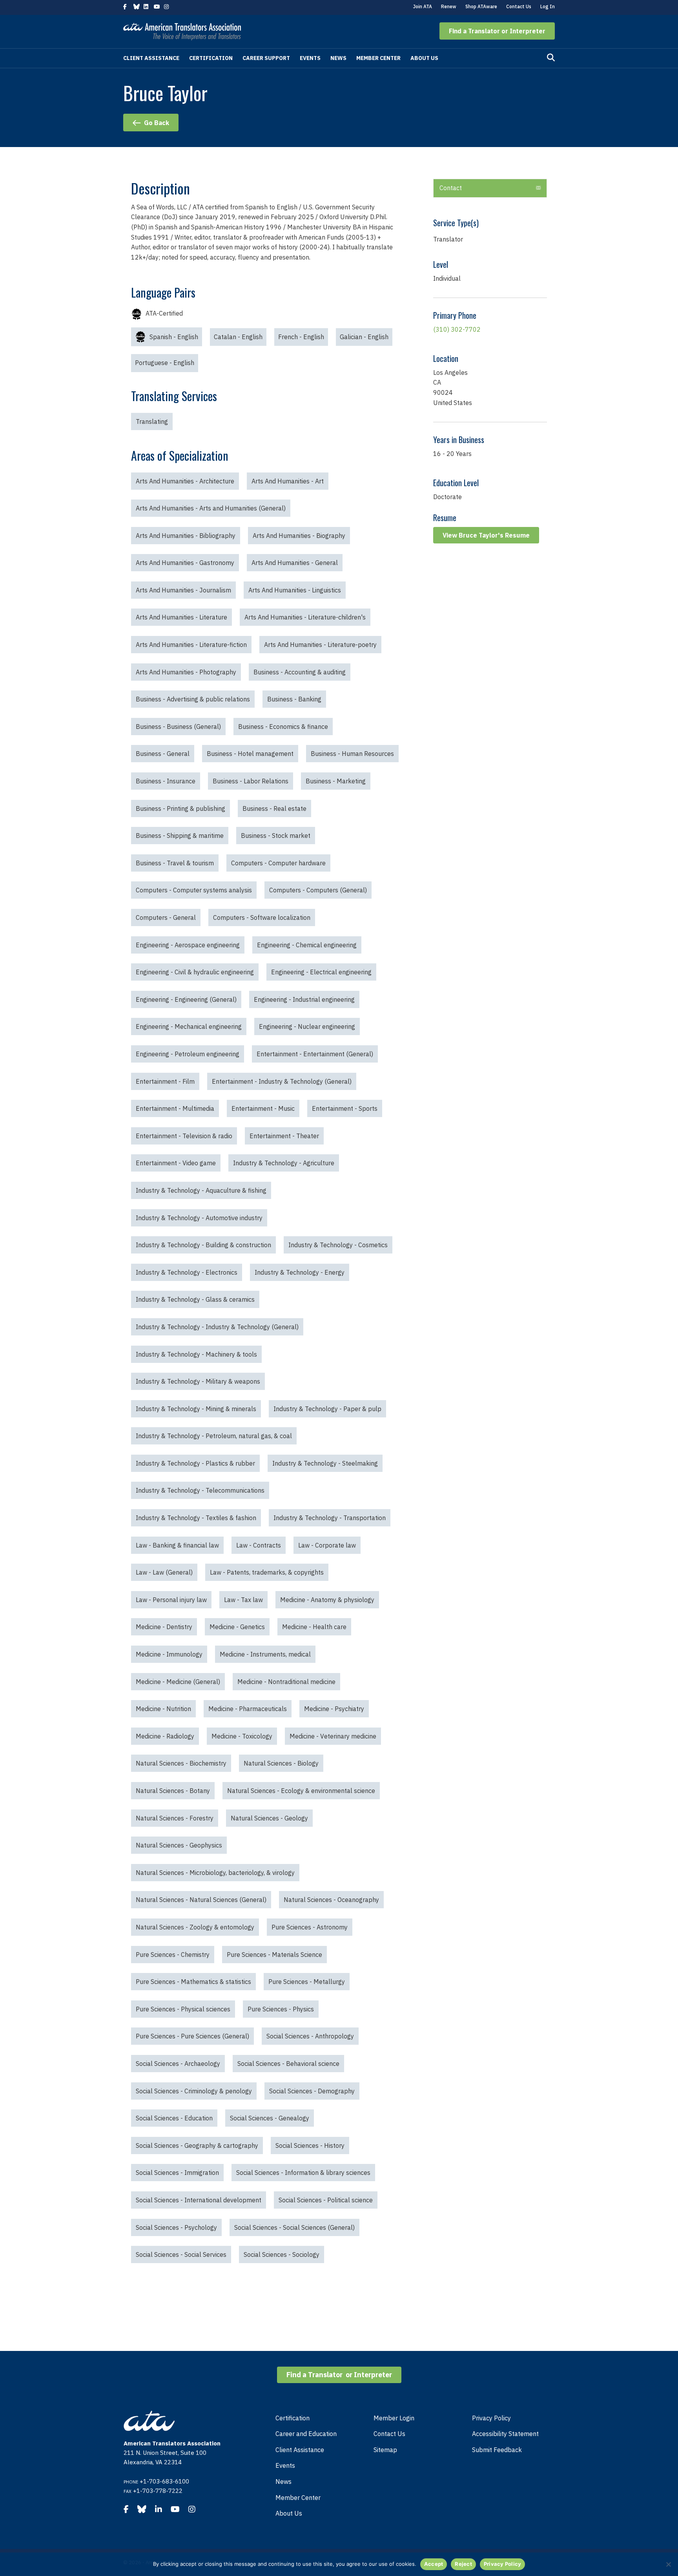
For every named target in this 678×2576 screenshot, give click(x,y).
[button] (497, 31)
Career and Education (306, 2434)
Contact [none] (451, 188)
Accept (434, 2564)
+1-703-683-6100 (164, 2481)
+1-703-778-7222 (158, 2491)
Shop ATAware (481, 6)
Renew (449, 6)
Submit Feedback (497, 2450)
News (338, 58)
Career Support (266, 58)
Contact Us (519, 6)
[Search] (551, 58)
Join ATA (423, 6)
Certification (211, 58)
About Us (424, 58)
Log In (548, 6)
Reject (463, 2564)
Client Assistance (151, 58)
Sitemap (385, 2450)
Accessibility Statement (505, 2434)
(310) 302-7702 (457, 329)
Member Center (378, 58)
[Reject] (668, 2564)
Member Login (394, 2418)
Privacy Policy (491, 2418)
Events (310, 58)
